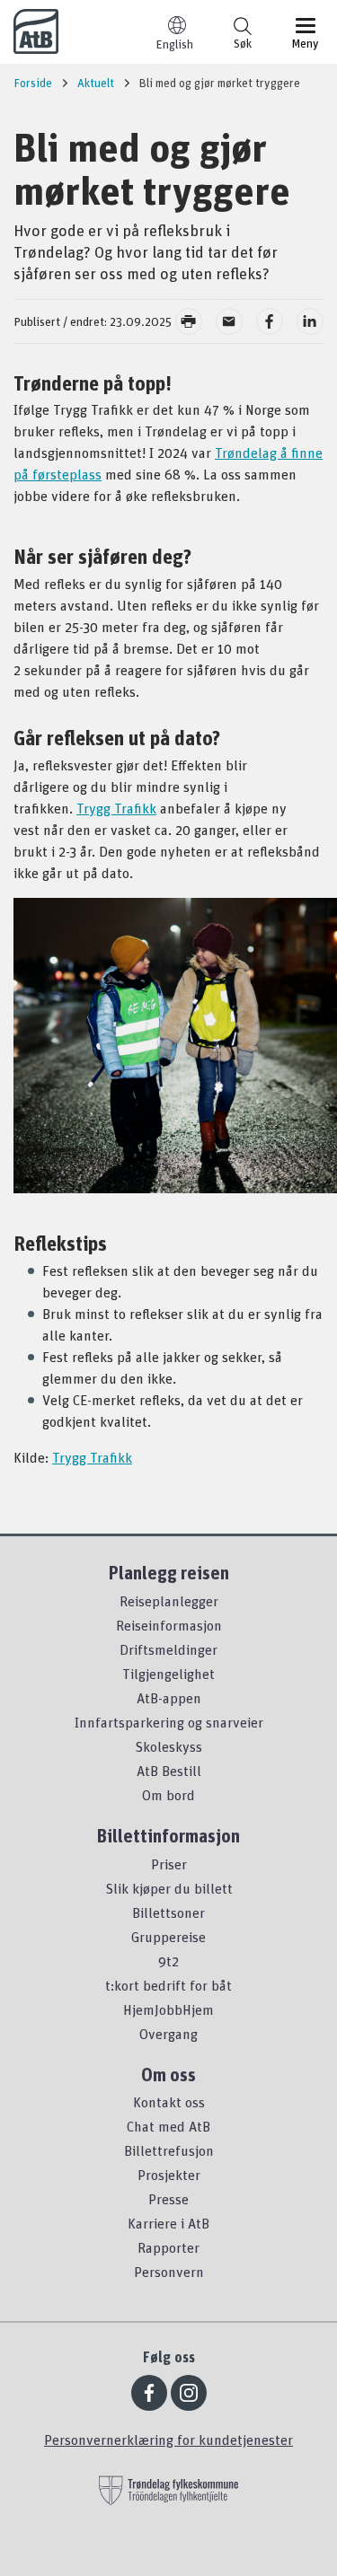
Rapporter (168, 2247)
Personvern (169, 2272)
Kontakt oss (169, 2102)
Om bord (168, 1795)
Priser (169, 1864)
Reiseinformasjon (169, 1625)
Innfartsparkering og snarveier (169, 1722)
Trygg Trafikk (116, 808)
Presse (168, 2199)
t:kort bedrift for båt (168, 1985)
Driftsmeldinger (168, 1649)
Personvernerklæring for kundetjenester (168, 2440)
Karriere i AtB (168, 2223)
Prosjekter (169, 2175)
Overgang (168, 2034)
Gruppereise (168, 1937)
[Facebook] (149, 2393)
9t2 (168, 1961)
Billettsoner (168, 1912)
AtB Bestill (169, 1771)
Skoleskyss (168, 1746)
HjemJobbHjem (168, 2009)
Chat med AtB (168, 2126)
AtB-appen (169, 1698)
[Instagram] (189, 2393)
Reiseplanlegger (169, 1601)
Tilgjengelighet (168, 1674)
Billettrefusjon (169, 2150)
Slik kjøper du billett (169, 1888)
